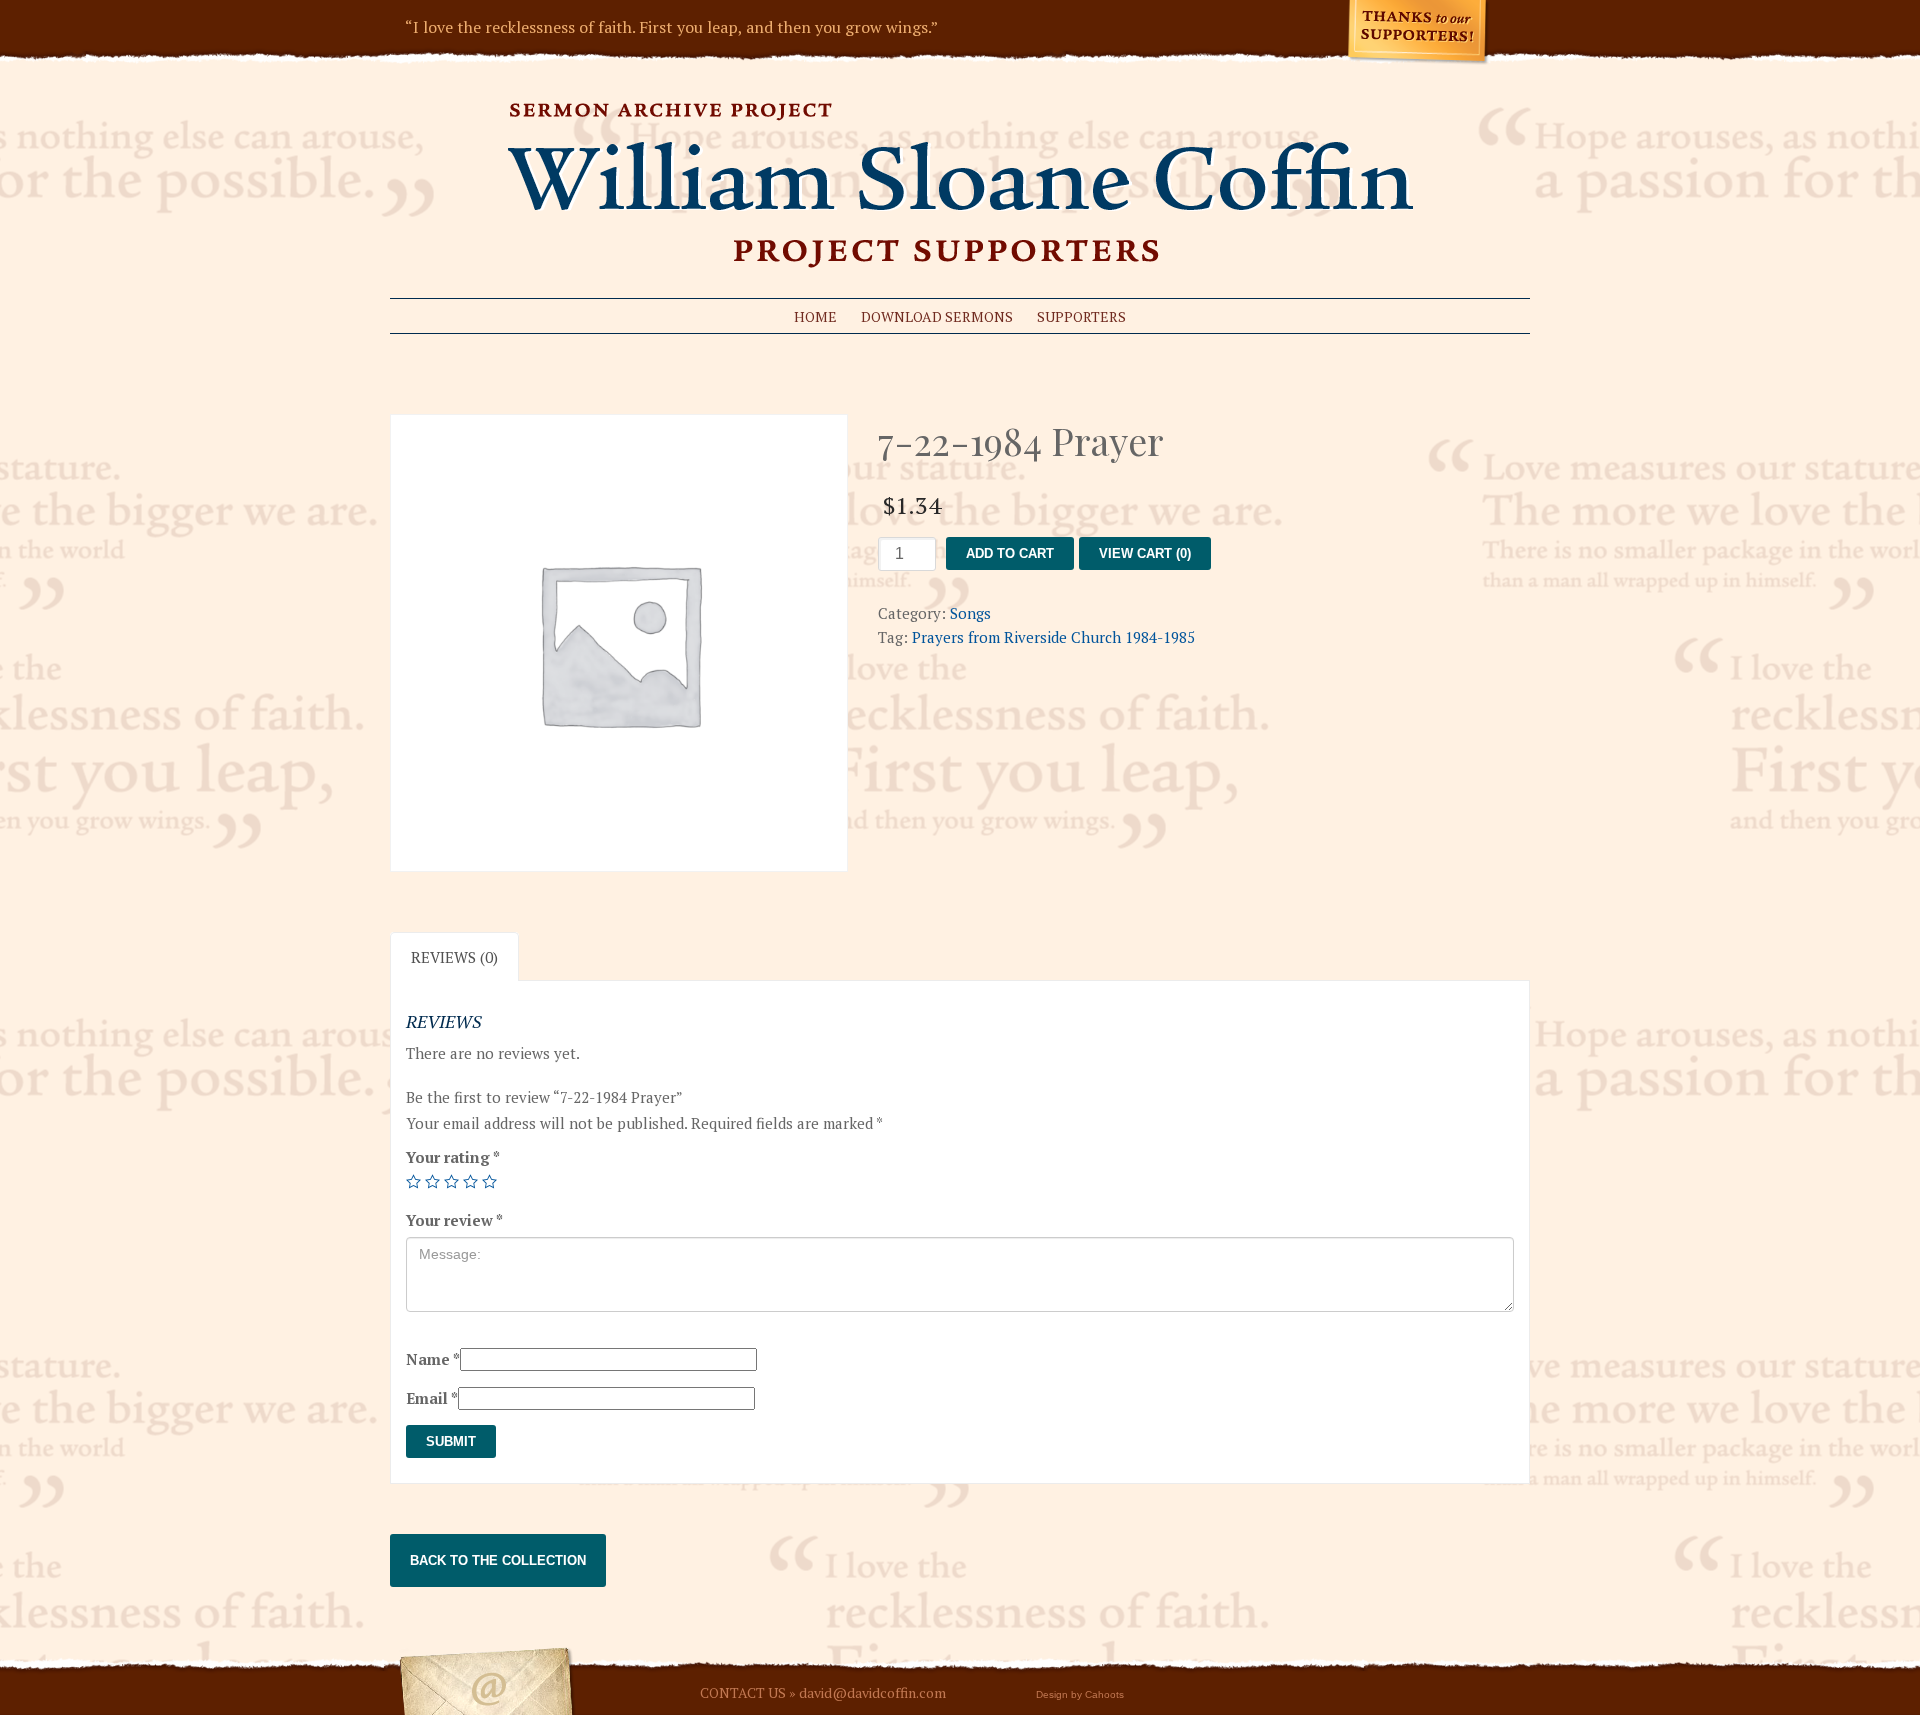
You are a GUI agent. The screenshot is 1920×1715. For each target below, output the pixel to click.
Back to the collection (498, 1560)
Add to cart (1010, 553)
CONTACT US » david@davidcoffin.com (823, 1692)
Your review (454, 1220)
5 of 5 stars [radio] (489, 1181)
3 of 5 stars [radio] (451, 1181)
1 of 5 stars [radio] (413, 1181)
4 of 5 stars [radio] (470, 1181)
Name (433, 1359)
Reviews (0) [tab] (454, 957)
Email (432, 1398)
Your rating (453, 1157)
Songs (970, 613)
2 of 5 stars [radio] (432, 1181)
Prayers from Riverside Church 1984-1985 (1053, 637)
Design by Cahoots (1080, 1694)
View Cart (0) (1145, 553)
